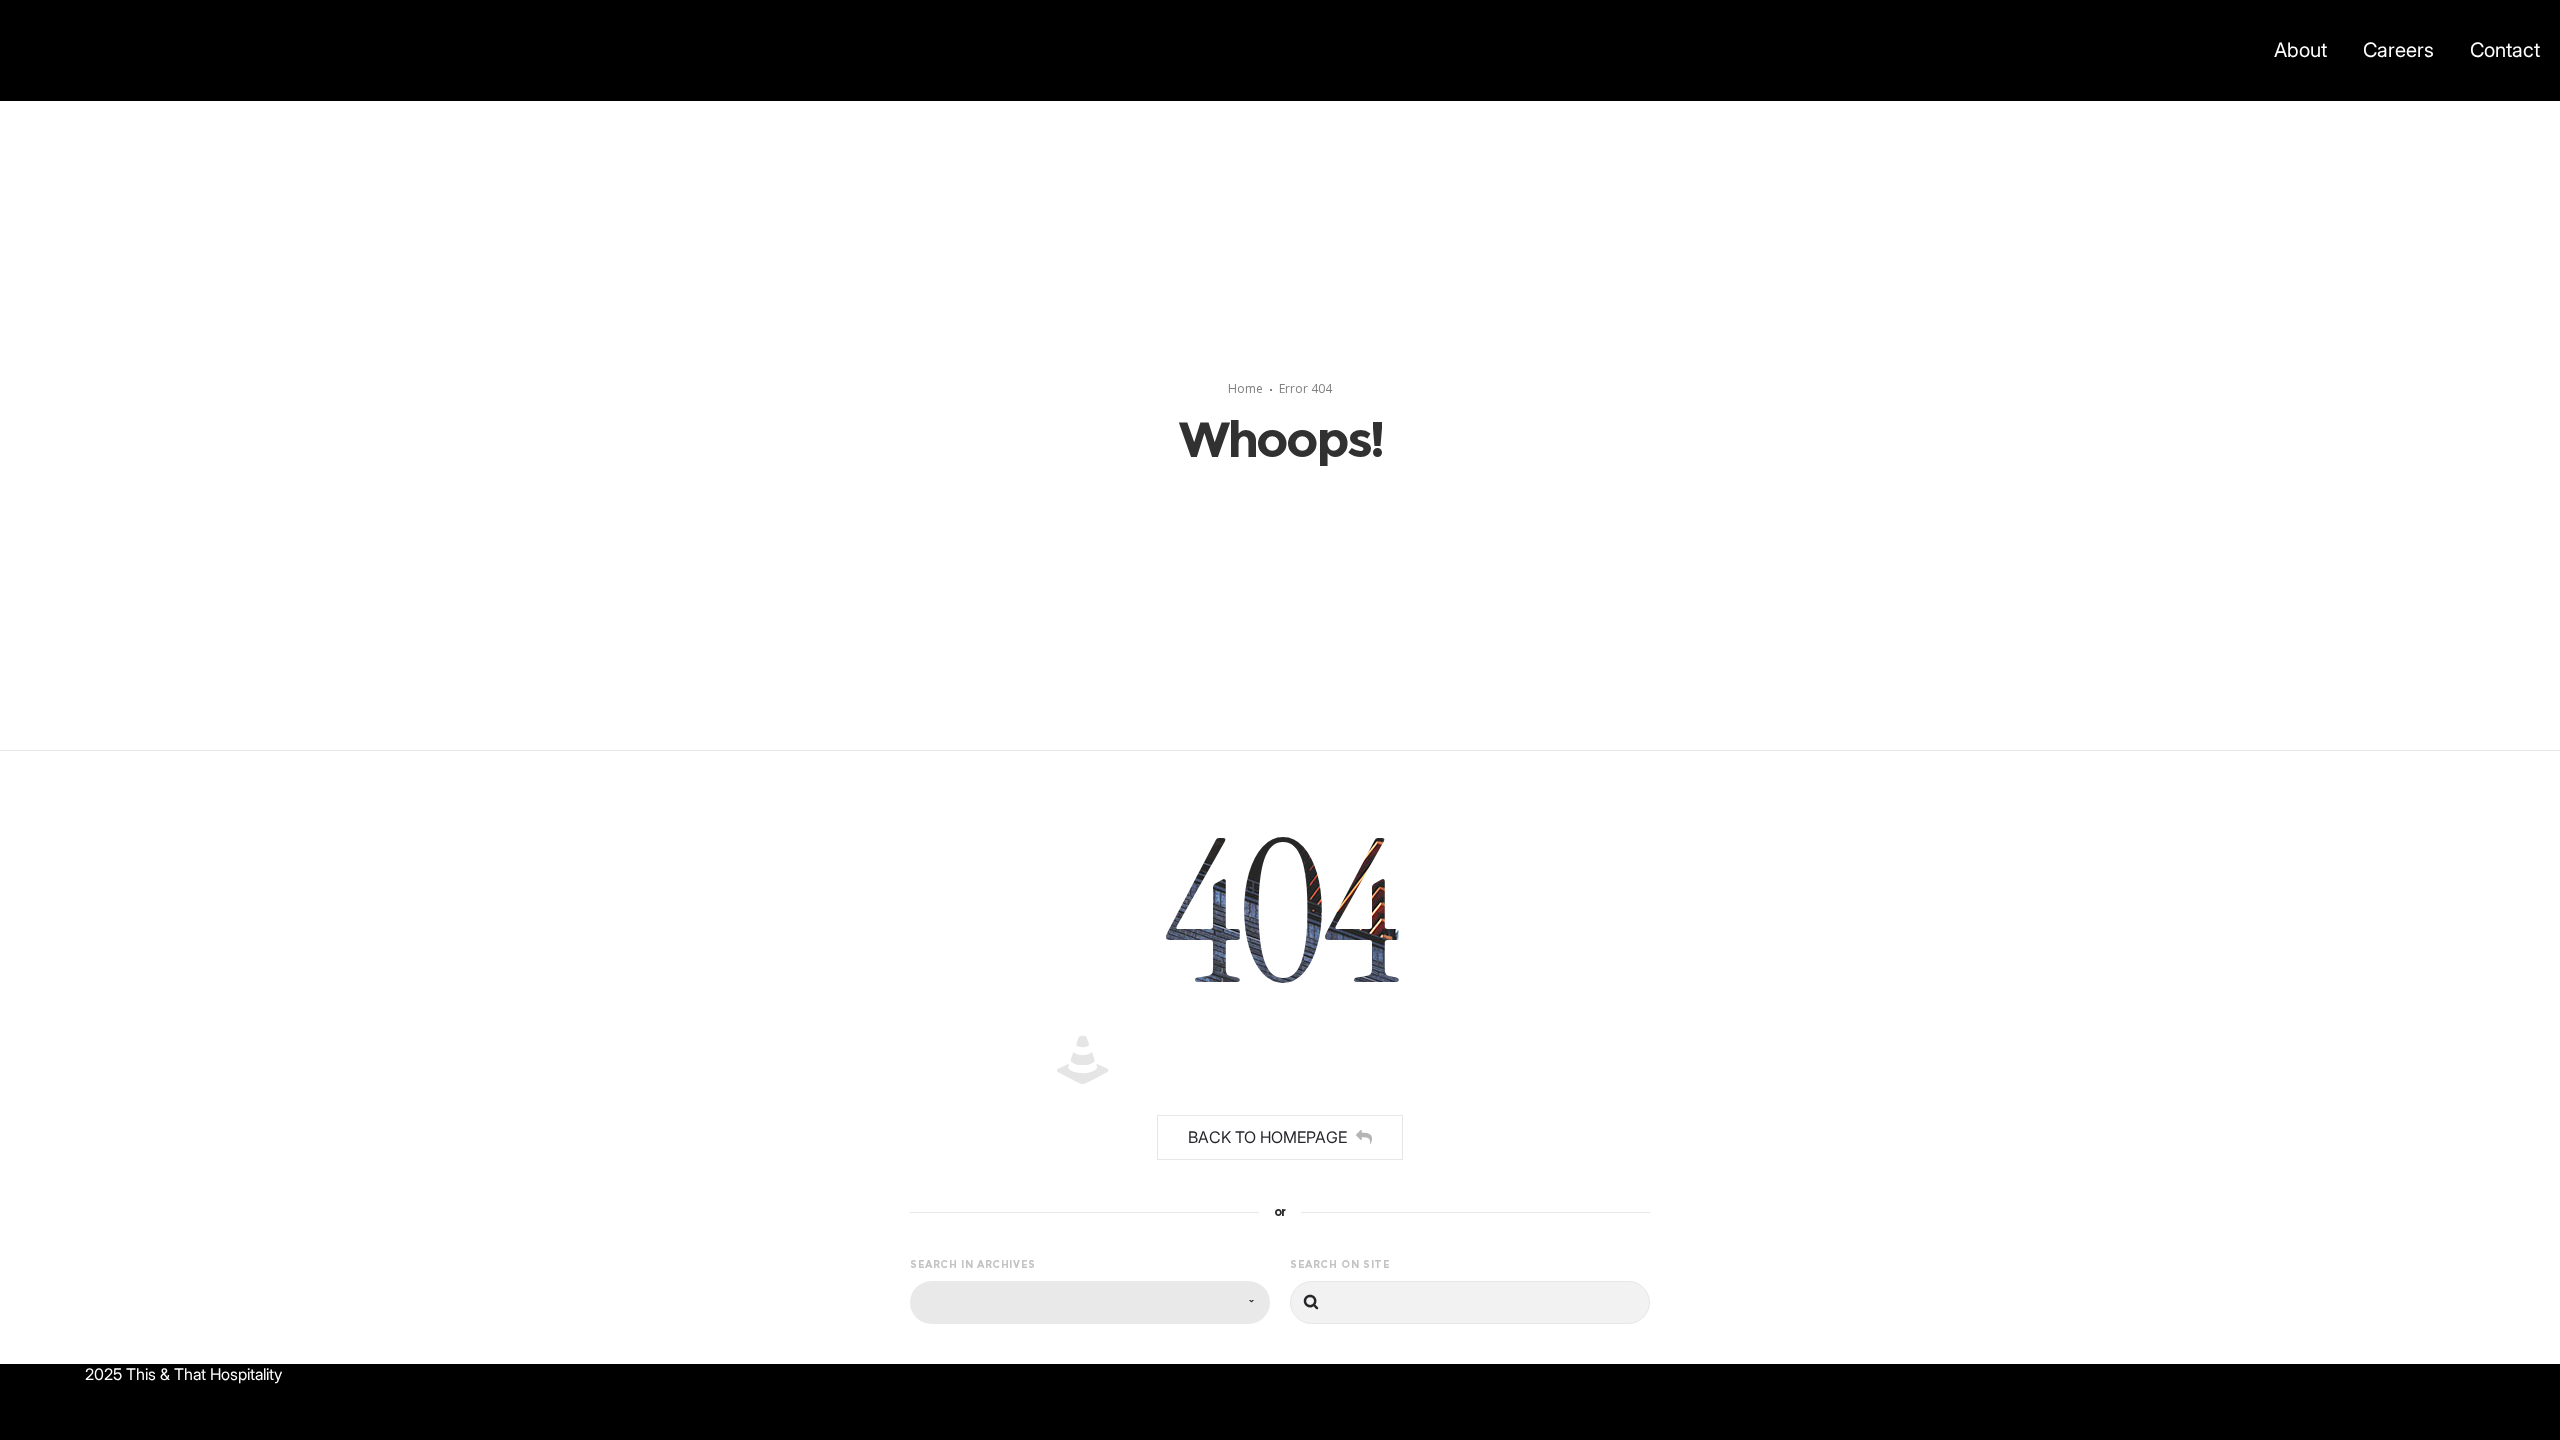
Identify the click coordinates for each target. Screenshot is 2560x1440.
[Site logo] (38, 50)
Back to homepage (1267, 1137)
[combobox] (1090, 1302)
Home (1245, 388)
